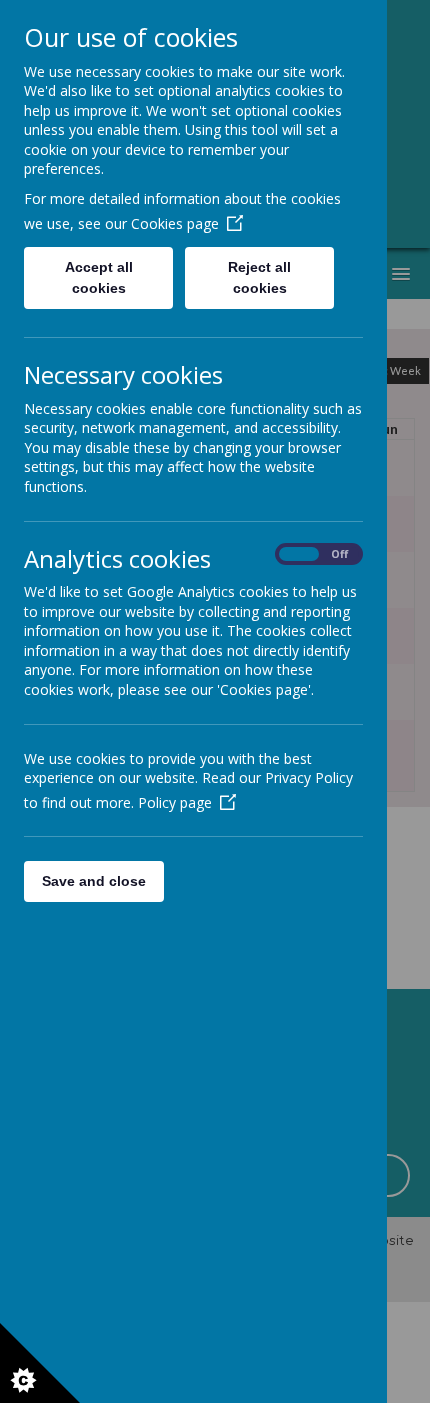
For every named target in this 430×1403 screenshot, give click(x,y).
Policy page (175, 802)
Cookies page (175, 223)
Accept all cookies (99, 277)
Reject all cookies (259, 277)
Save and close (94, 881)
